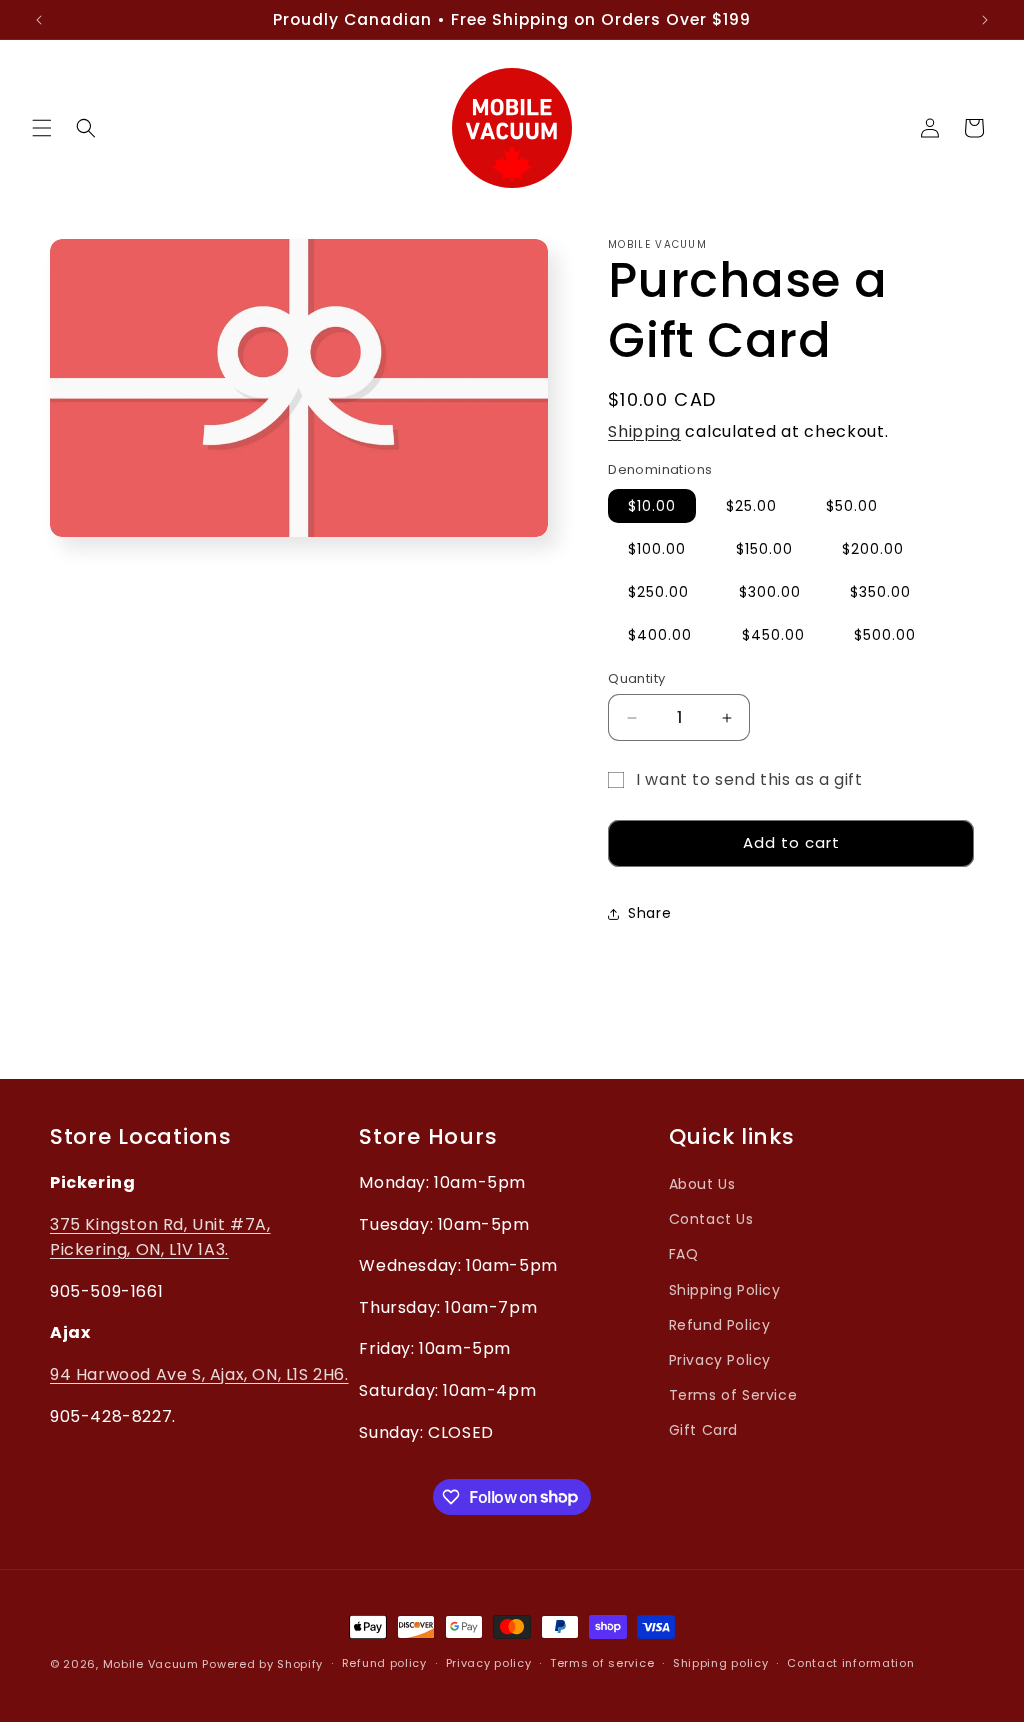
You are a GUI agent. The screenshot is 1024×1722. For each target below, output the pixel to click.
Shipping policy (721, 1663)
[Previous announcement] (39, 20)
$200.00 (873, 549)
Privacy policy (489, 1663)
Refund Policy (720, 1325)
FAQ (684, 1254)
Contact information (850, 1663)
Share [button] (649, 913)
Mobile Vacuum (151, 1664)
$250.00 (658, 592)
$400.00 (660, 635)
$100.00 (657, 549)
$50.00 (852, 506)
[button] (42, 128)
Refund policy (384, 1663)
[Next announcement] (985, 20)
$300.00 (770, 592)
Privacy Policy (720, 1360)
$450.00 (773, 635)
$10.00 (652, 506)
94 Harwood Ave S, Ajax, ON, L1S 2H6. (199, 1374)
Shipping (644, 431)
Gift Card (703, 1430)
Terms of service (602, 1663)
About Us (702, 1184)
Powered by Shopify (262, 1664)
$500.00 (885, 635)
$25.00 (751, 506)
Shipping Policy (725, 1290)
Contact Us (711, 1219)
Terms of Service (733, 1395)
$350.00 (880, 592)
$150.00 (764, 549)
